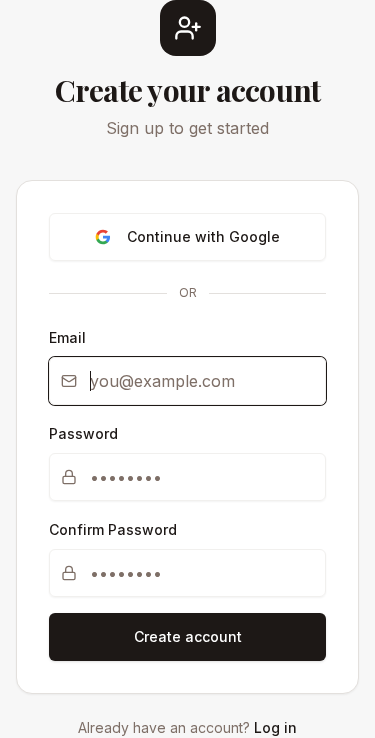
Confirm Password (113, 529)
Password (83, 433)
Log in (275, 727)
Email (67, 337)
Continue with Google (203, 236)
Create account (188, 636)
